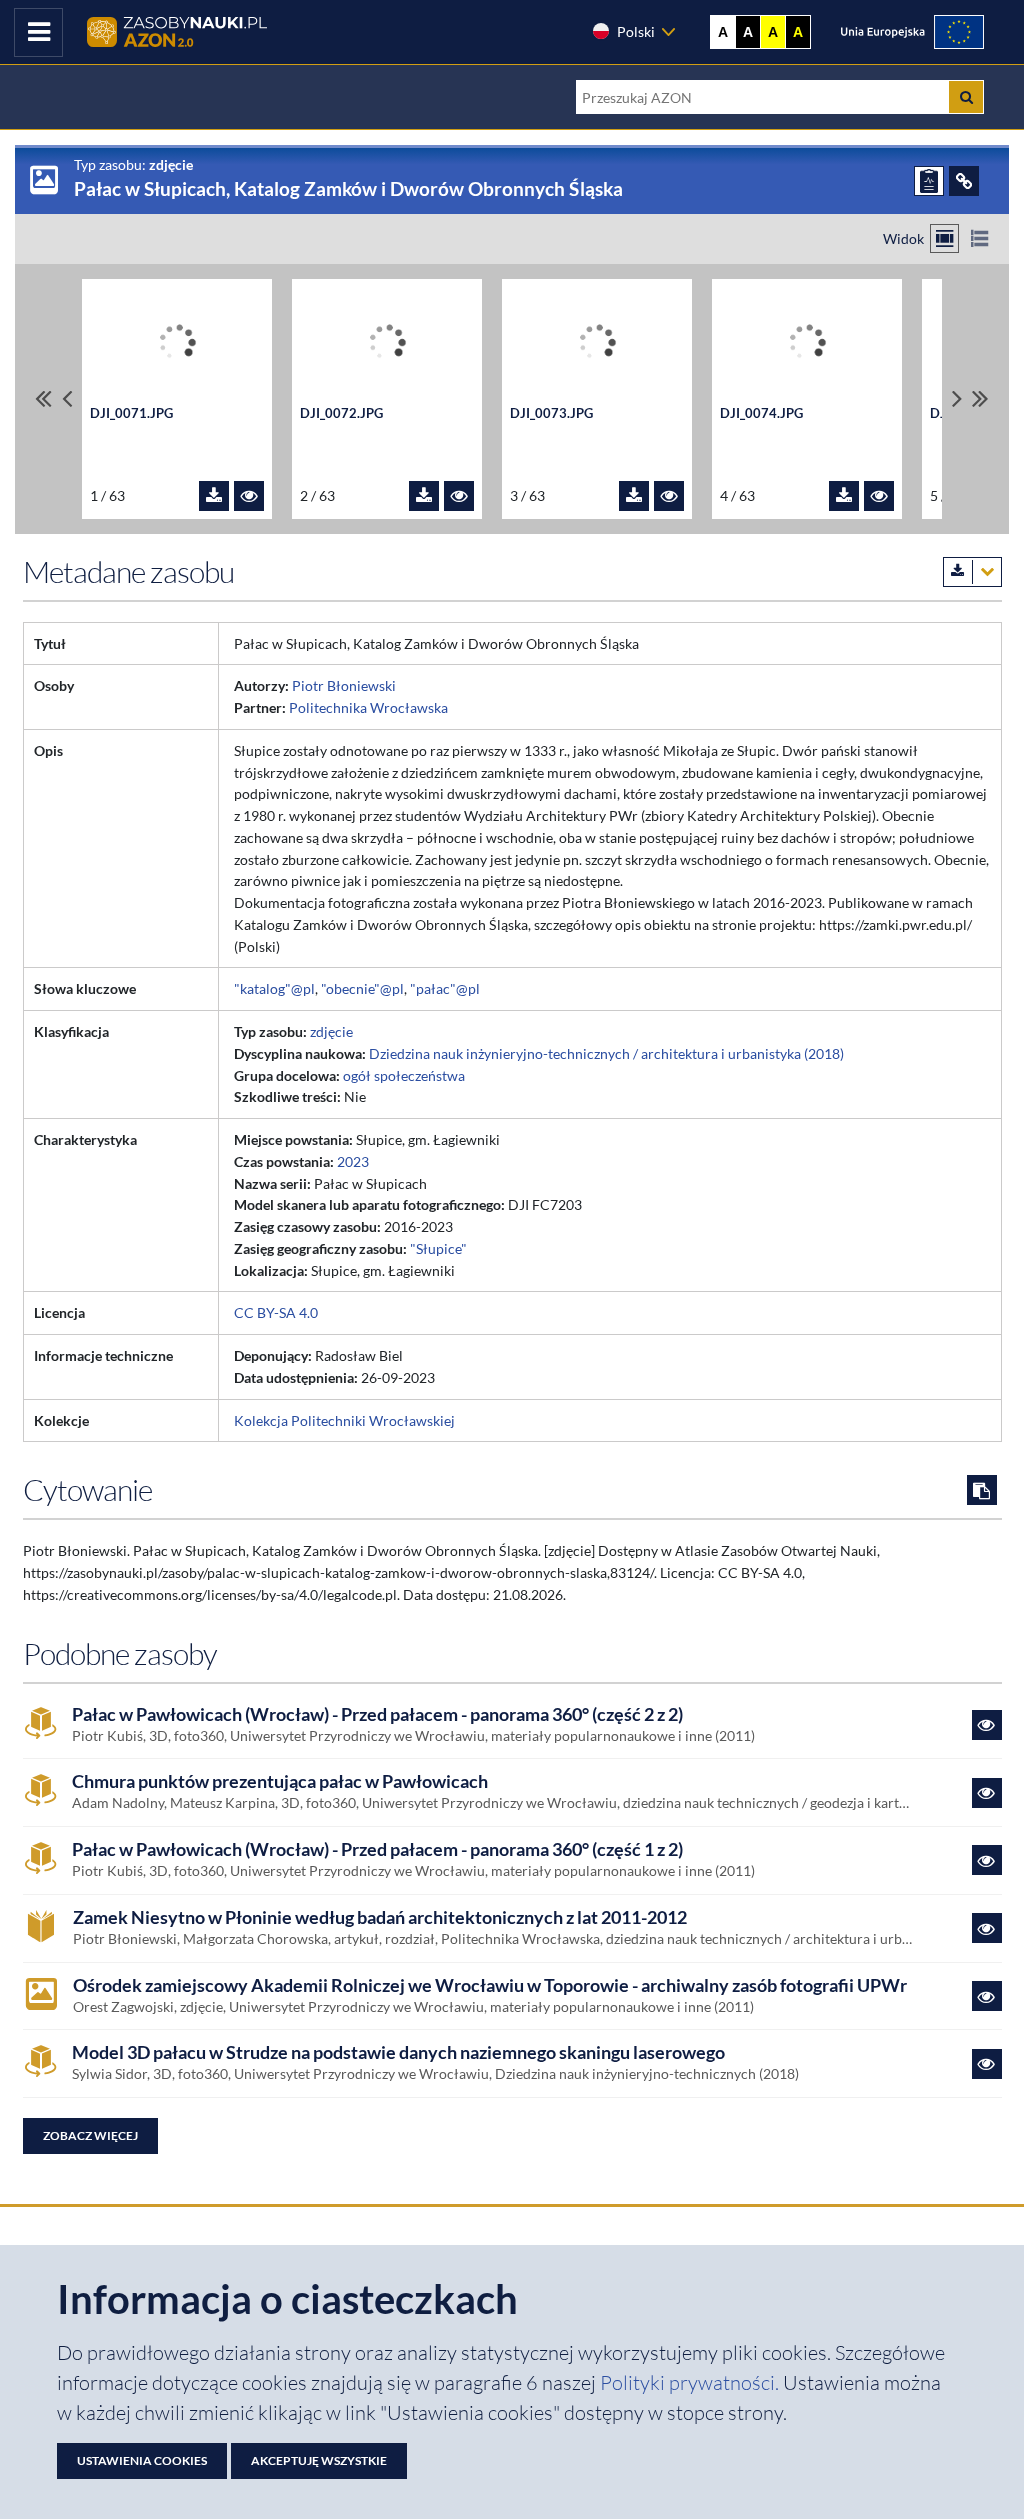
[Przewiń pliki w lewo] (67, 398)
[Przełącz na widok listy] (979, 238)
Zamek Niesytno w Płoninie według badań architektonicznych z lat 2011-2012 (380, 1917)
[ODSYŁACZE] (964, 181)
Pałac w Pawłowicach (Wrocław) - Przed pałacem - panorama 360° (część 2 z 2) (377, 1714)
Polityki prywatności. (691, 2382)
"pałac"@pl (445, 988)
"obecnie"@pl (362, 988)
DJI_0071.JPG (131, 413)
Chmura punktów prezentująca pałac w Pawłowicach (280, 1781)
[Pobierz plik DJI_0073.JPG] (634, 496)
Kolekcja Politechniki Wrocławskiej (344, 1420)
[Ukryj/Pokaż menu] (38, 32)
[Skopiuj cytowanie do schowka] (982, 1490)
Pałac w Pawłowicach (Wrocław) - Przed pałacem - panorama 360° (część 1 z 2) (377, 1849)
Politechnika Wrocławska (368, 707)
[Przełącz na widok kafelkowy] (944, 238)
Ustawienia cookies (142, 2460)
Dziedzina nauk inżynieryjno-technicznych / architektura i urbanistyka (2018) (606, 1053)
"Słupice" (438, 1248)
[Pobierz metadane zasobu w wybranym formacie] (972, 572)
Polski (636, 31)
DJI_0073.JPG (551, 413)
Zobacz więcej (90, 2135)
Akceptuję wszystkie (319, 2460)
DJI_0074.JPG (761, 413)
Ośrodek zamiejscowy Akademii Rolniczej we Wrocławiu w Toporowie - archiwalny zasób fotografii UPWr (490, 1985)
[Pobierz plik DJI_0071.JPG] (214, 496)
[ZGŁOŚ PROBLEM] (929, 181)
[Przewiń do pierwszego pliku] (43, 398)
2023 (353, 1161)
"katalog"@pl (274, 988)
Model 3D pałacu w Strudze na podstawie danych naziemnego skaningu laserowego (398, 2052)
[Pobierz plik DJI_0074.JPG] (844, 496)
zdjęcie (331, 1031)
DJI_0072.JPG (341, 413)
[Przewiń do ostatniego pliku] (980, 398)
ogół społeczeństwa (404, 1075)
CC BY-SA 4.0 (276, 1312)
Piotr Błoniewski (344, 685)
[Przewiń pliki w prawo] (957, 398)
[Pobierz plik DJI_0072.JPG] (424, 496)
